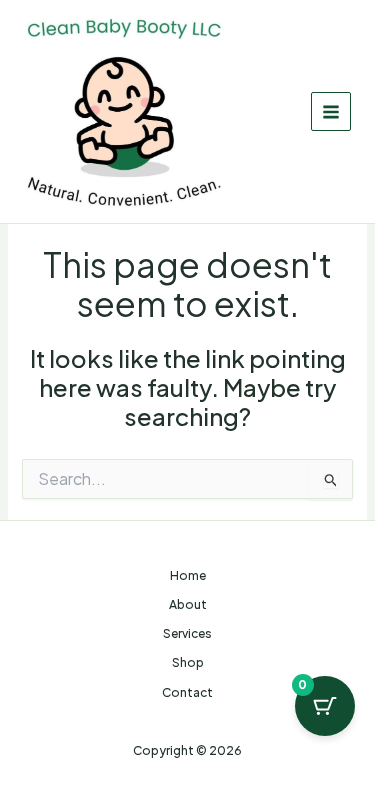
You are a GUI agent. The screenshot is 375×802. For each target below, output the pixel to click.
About (188, 604)
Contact (187, 692)
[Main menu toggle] (331, 112)
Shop (188, 662)
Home (188, 575)
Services (187, 633)
